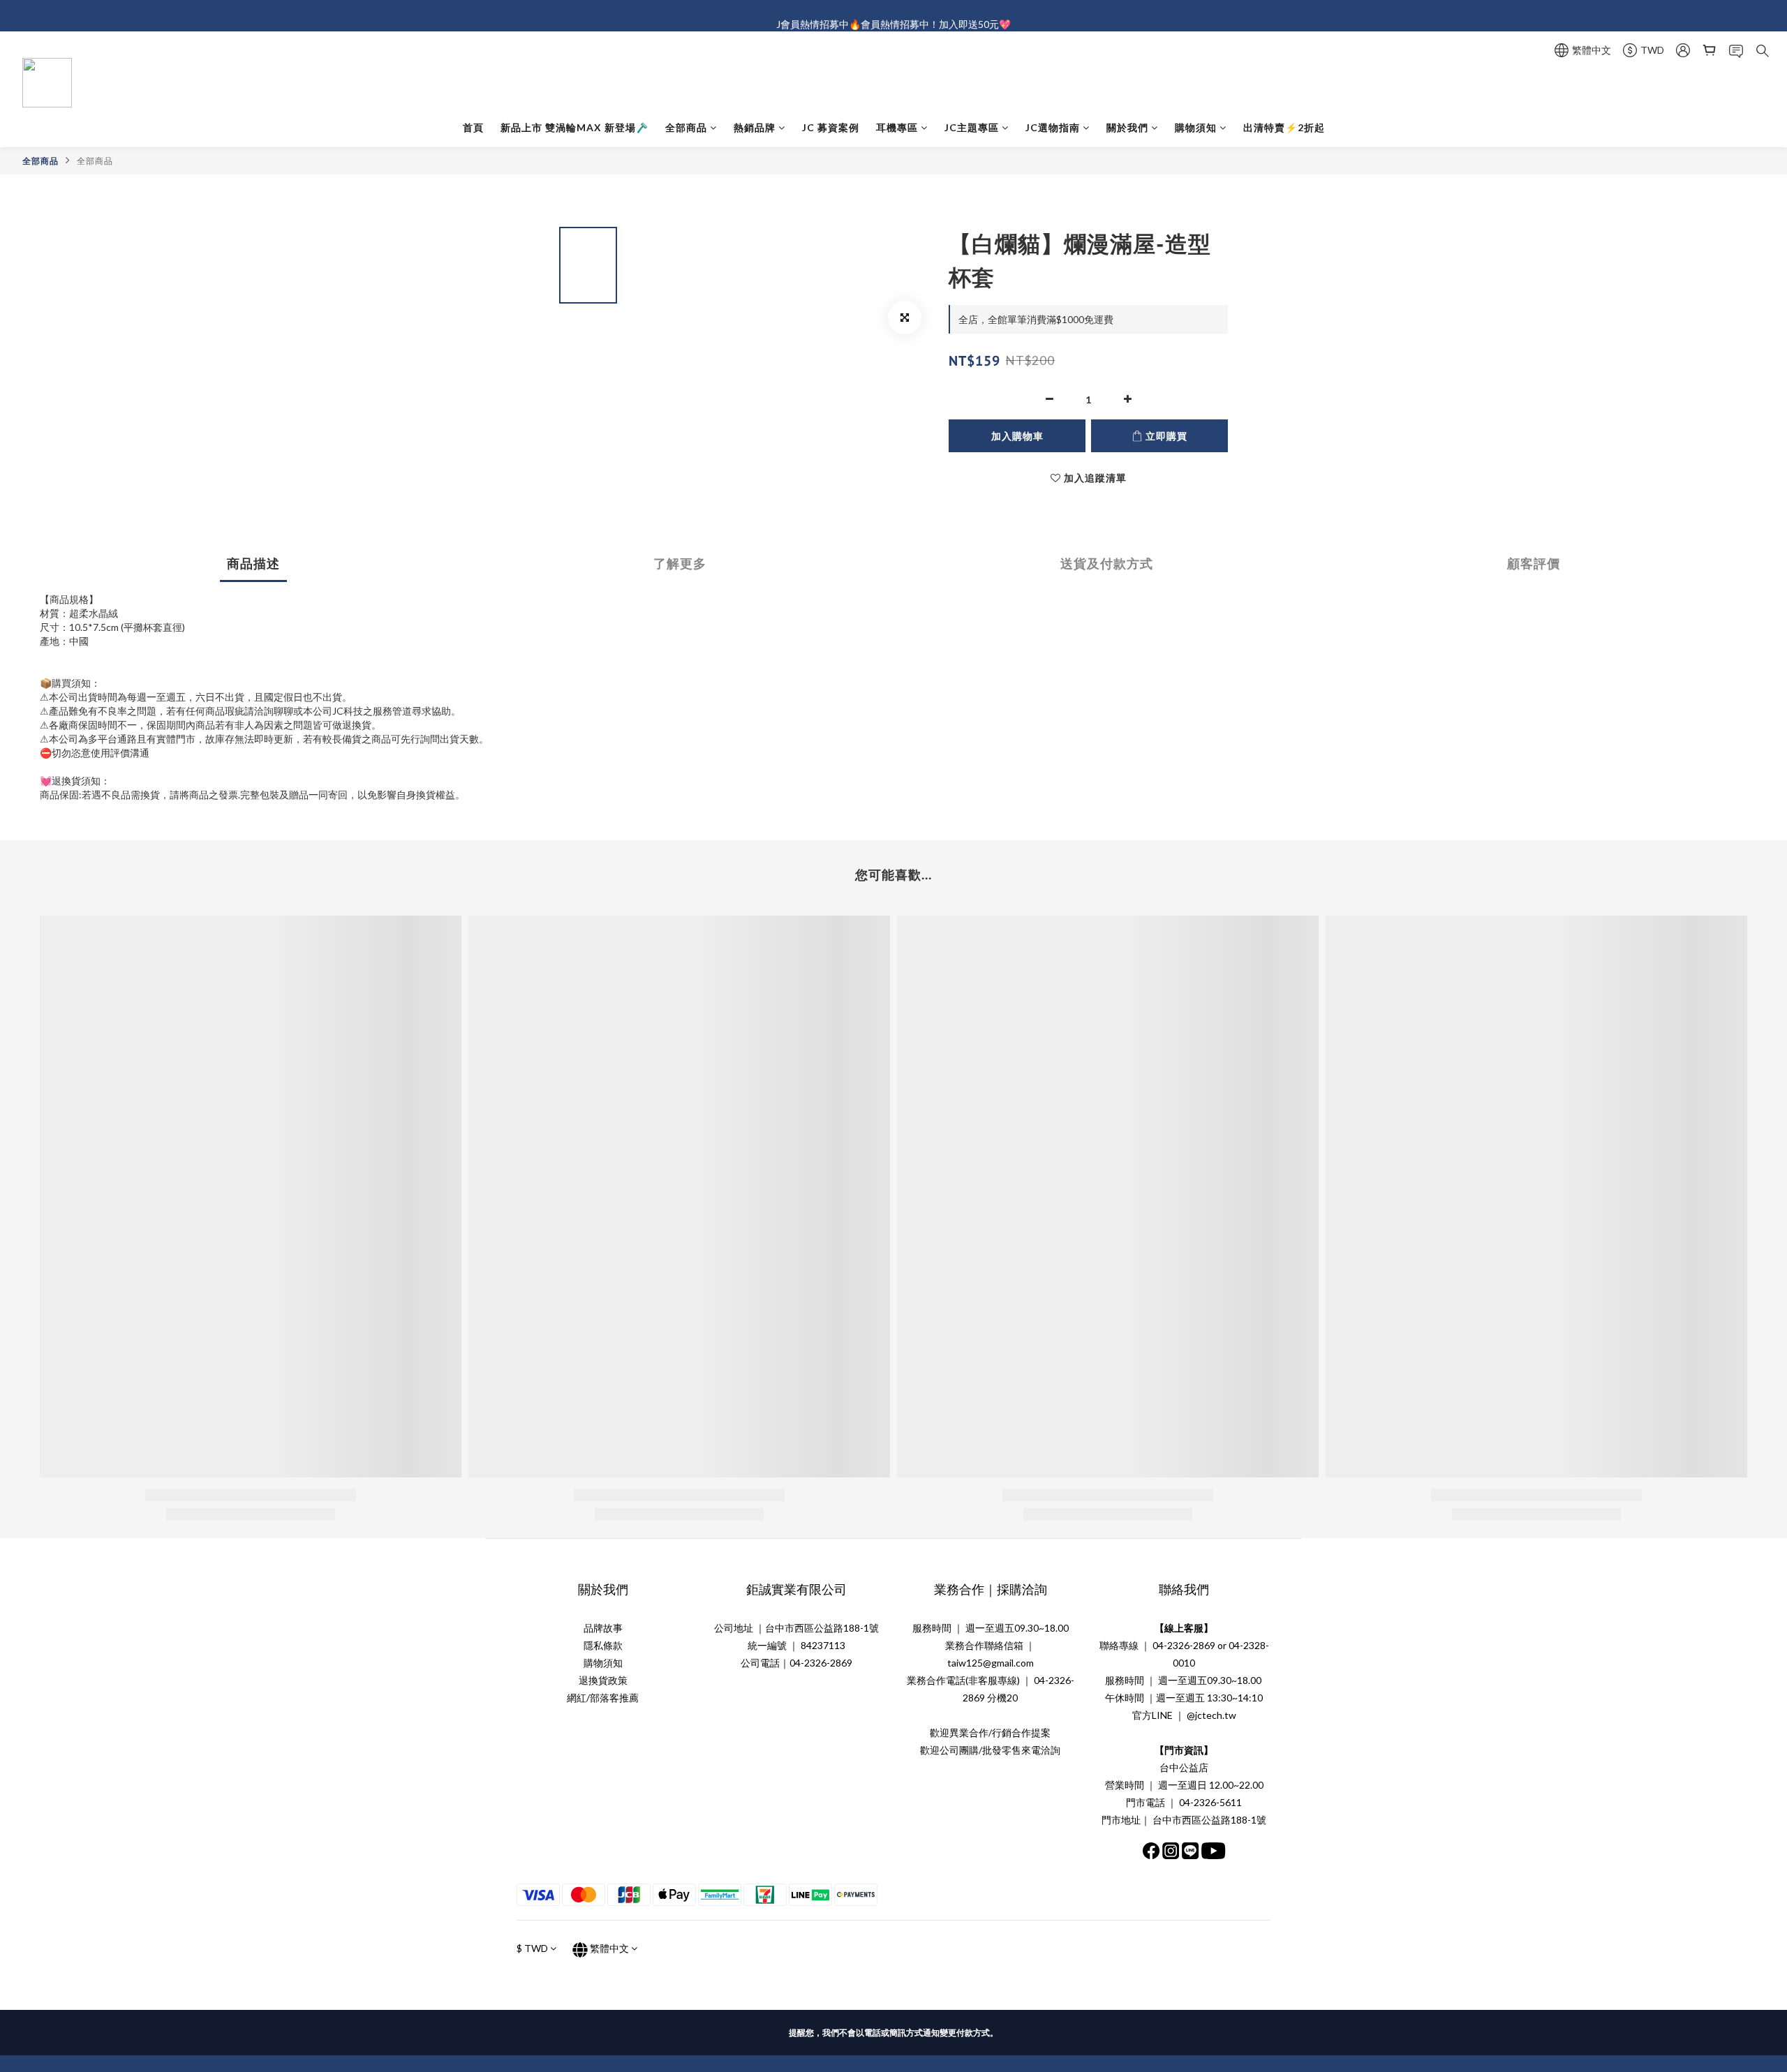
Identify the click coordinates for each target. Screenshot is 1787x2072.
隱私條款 (603, 1645)
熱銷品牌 (755, 127)
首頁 (473, 127)
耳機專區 (897, 127)
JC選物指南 (1053, 127)
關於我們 (1127, 127)
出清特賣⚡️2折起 (1284, 127)
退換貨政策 (603, 1680)
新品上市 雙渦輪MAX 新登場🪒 (574, 127)
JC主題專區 (972, 127)
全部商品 (686, 127)
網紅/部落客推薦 (603, 1698)
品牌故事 (603, 1628)
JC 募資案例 (831, 127)
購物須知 (1196, 127)
